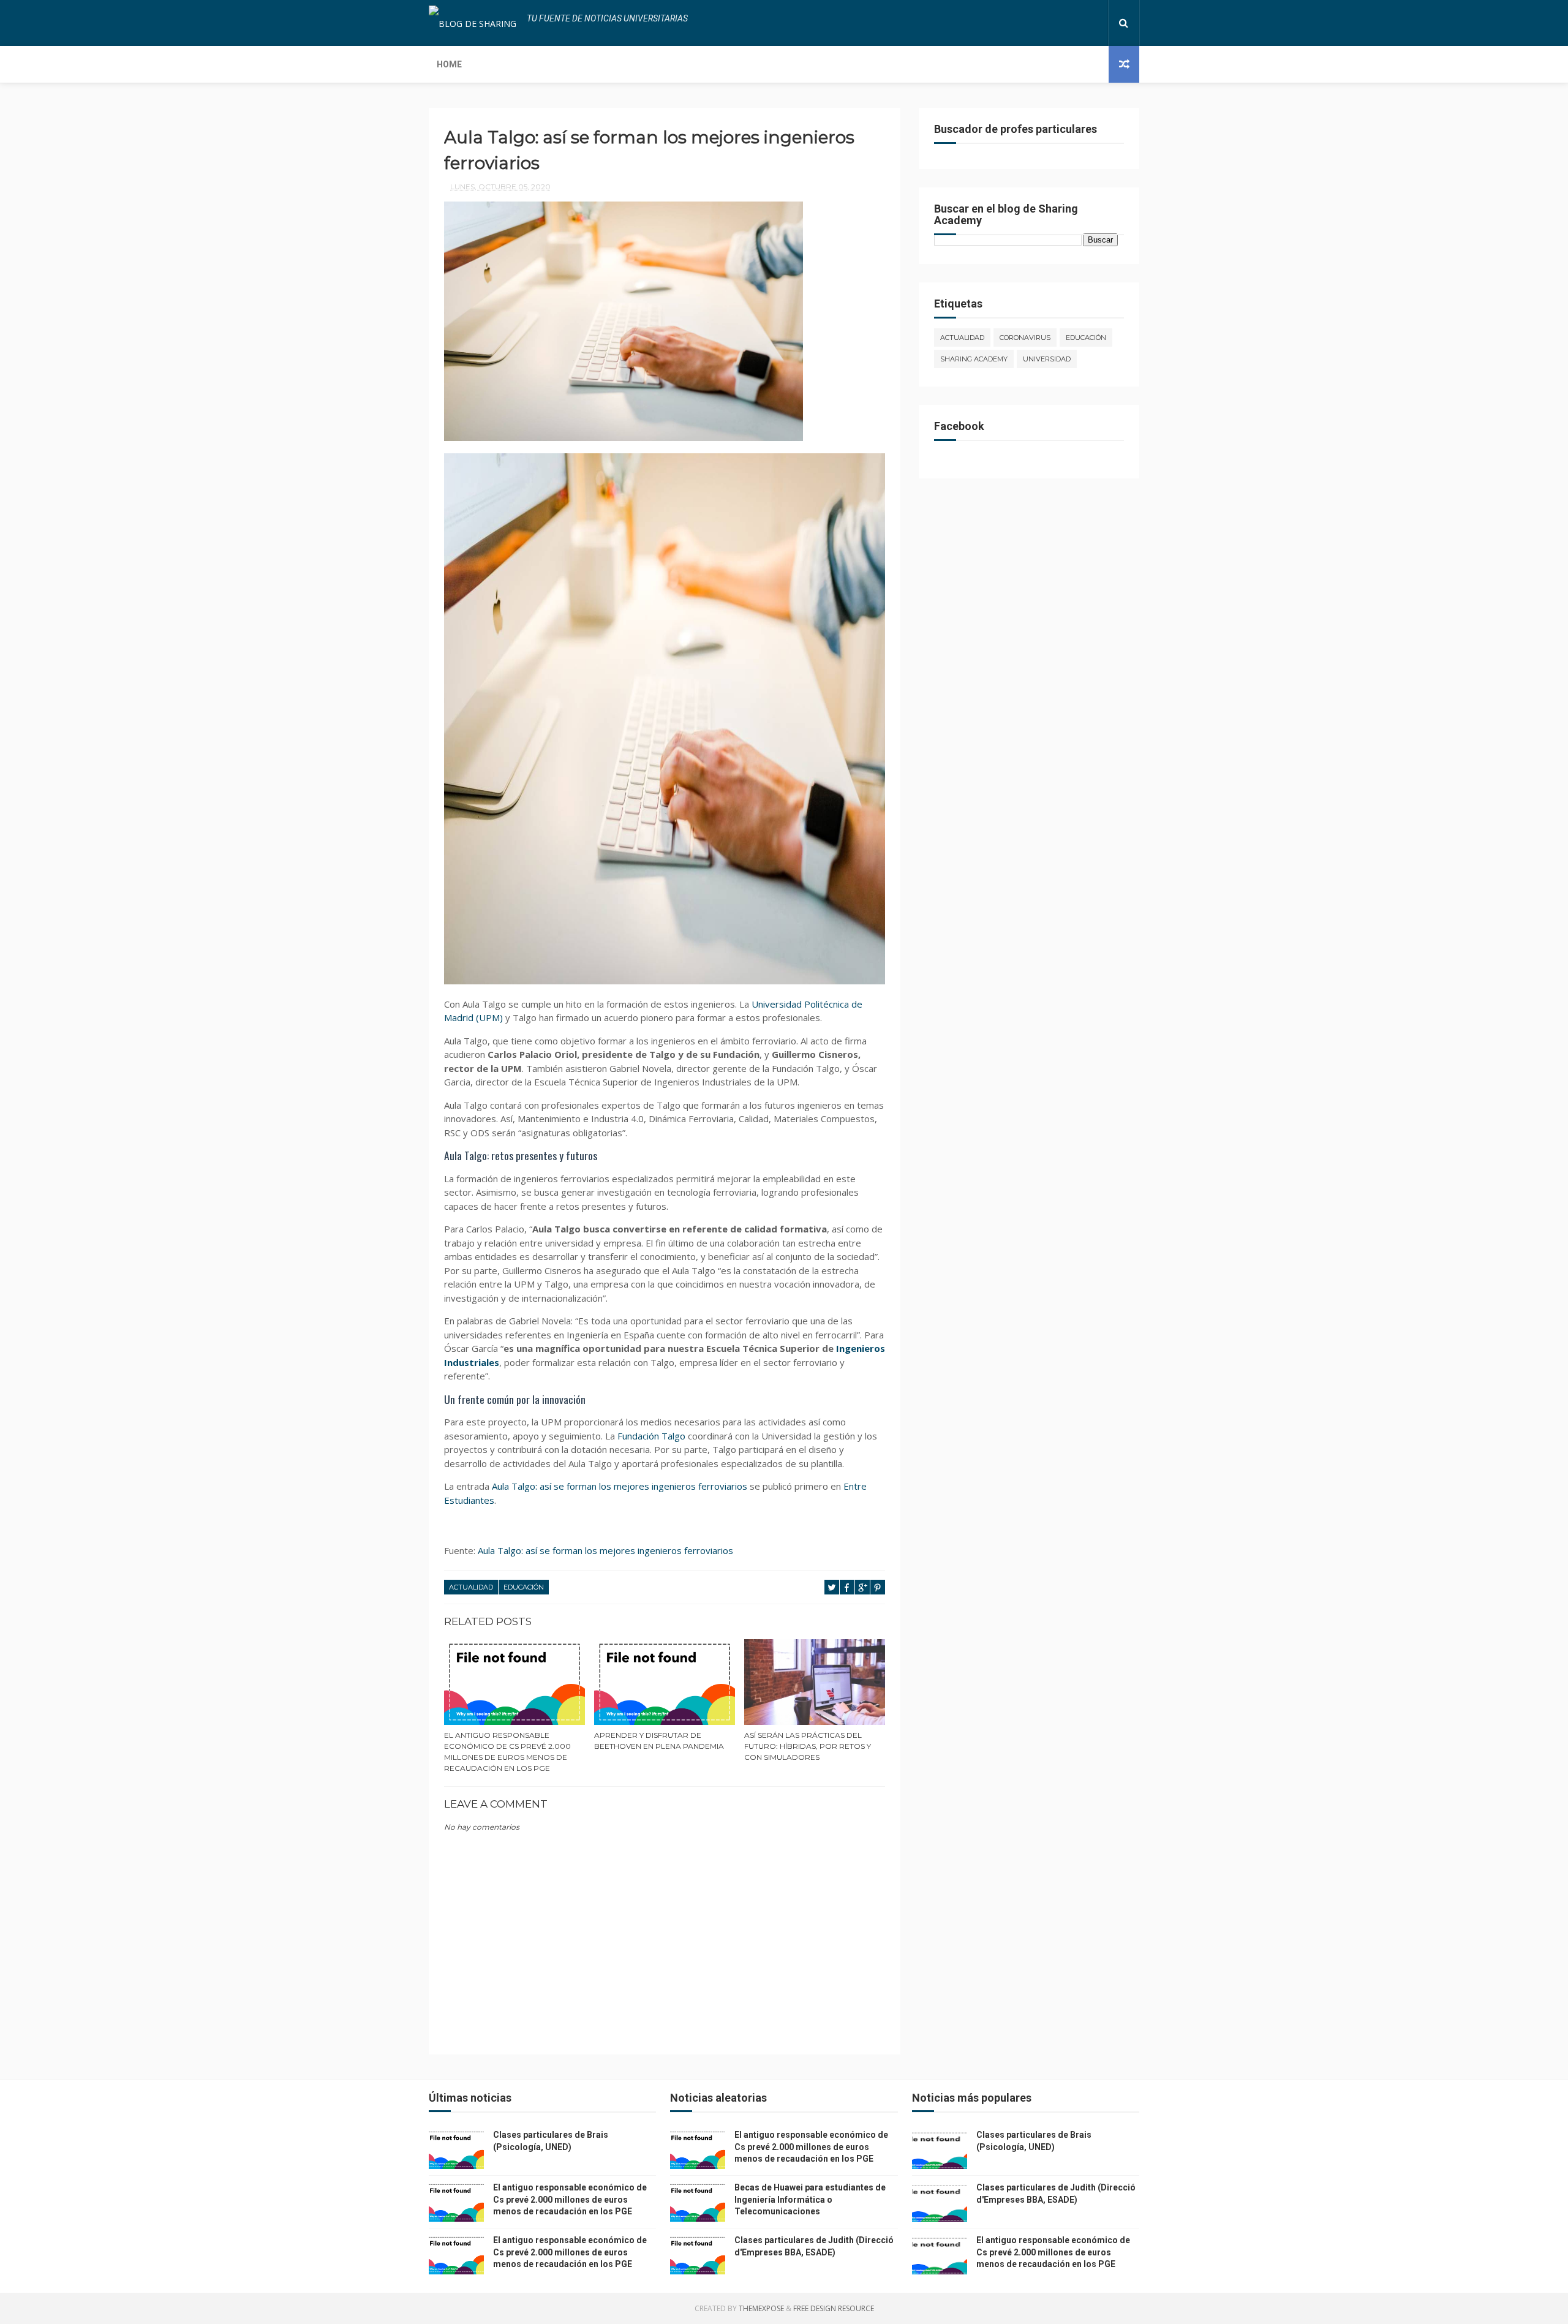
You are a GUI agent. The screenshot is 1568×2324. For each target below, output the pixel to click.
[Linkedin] (1076, 23)
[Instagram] (1085, 23)
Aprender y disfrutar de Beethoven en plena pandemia (659, 1741)
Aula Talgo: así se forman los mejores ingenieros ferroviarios (620, 1486)
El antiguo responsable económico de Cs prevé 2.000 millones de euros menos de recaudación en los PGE (507, 1752)
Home (449, 64)
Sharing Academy (974, 359)
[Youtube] (1095, 23)
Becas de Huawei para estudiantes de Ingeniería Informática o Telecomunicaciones (810, 2199)
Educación (524, 1587)
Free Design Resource (834, 2308)
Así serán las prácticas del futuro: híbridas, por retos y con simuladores (808, 1746)
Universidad (1047, 359)
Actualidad (471, 1587)
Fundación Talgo (651, 1436)
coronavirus (1025, 338)
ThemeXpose (761, 2308)
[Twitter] (1066, 23)
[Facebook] (1056, 23)
